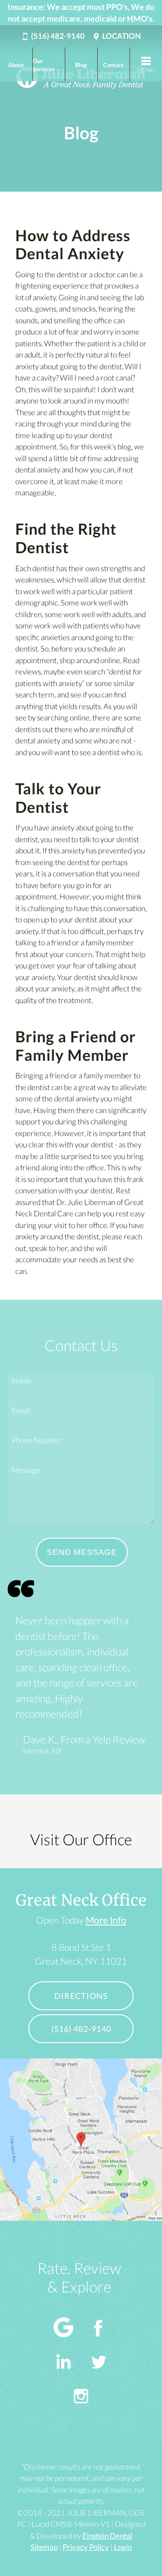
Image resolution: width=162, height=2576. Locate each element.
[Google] (63, 2329)
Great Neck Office (81, 1900)
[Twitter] (99, 2363)
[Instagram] (81, 2398)
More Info (106, 1920)
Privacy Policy (86, 2547)
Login (123, 2547)
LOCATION (121, 36)
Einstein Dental (107, 2536)
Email (21, 1410)
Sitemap (44, 2547)
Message (26, 1470)
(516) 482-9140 (58, 36)
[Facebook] (99, 2329)
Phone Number (36, 1440)
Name (22, 1381)
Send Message (82, 1552)
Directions (81, 1996)
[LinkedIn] (63, 2363)
